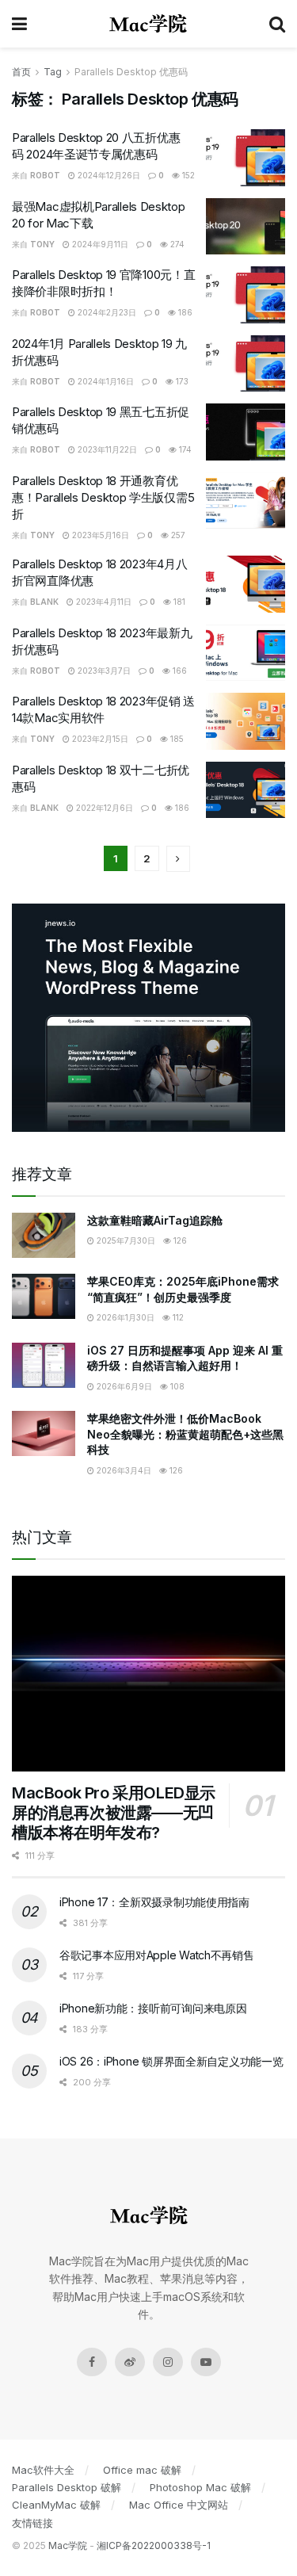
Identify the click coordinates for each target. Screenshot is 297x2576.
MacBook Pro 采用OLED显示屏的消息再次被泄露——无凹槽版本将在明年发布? (114, 1813)
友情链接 (32, 2523)
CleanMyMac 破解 (56, 2505)
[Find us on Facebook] (92, 2362)
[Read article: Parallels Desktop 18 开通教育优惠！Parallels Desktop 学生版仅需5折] (246, 501)
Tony (42, 244)
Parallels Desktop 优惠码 (131, 72)
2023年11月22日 (106, 449)
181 (178, 602)
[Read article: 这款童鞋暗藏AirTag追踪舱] (44, 1235)
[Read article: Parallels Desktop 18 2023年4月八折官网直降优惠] (246, 584)
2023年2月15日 (99, 739)
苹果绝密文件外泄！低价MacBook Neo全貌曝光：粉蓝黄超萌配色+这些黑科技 (185, 1434)
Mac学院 (68, 2545)
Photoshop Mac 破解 (200, 2487)
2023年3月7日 (103, 671)
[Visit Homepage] (148, 24)
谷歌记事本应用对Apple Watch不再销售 (157, 1955)
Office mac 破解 (142, 2470)
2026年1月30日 (124, 1317)
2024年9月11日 (99, 244)
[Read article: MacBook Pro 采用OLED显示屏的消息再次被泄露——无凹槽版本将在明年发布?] (148, 1674)
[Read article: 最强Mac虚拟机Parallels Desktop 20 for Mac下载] (246, 227)
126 (179, 1240)
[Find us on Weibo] (130, 2362)
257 (177, 535)
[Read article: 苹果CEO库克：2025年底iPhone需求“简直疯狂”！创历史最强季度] (44, 1296)
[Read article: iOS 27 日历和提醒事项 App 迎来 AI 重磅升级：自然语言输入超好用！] (44, 1365)
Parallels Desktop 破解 (67, 2487)
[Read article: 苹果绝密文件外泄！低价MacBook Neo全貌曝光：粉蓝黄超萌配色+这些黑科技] (44, 1433)
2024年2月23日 (106, 312)
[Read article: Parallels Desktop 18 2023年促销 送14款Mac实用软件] (246, 721)
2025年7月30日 (125, 1240)
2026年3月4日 (123, 1470)
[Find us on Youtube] (206, 2362)
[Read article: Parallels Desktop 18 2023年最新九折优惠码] (246, 653)
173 (181, 381)
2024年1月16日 (105, 381)
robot (45, 175)
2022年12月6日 (103, 808)
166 (179, 671)
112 (177, 1317)
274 (176, 244)
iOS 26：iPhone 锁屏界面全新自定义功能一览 (171, 2061)
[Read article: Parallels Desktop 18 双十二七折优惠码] (246, 790)
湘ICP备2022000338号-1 (154, 2545)
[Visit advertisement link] (148, 1018)
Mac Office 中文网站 (179, 2505)
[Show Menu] (19, 24)
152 (187, 175)
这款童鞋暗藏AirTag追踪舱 (155, 1220)
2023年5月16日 (99, 535)
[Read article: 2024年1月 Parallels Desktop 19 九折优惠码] (246, 364)
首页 (21, 72)
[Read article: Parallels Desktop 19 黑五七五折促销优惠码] (246, 432)
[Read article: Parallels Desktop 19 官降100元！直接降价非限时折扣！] (246, 295)
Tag (53, 72)
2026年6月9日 (123, 1386)
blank (44, 602)
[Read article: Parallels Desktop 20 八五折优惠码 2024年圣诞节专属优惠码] (246, 158)
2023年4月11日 (103, 602)
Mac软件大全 (43, 2470)
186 (184, 312)
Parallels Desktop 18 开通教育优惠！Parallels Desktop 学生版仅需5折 (103, 497)
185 (176, 739)
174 (184, 449)
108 (176, 1386)
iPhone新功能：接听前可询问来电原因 (153, 2008)
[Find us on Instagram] (168, 2362)
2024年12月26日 (108, 175)
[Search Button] (277, 24)
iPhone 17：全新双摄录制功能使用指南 (154, 1902)
